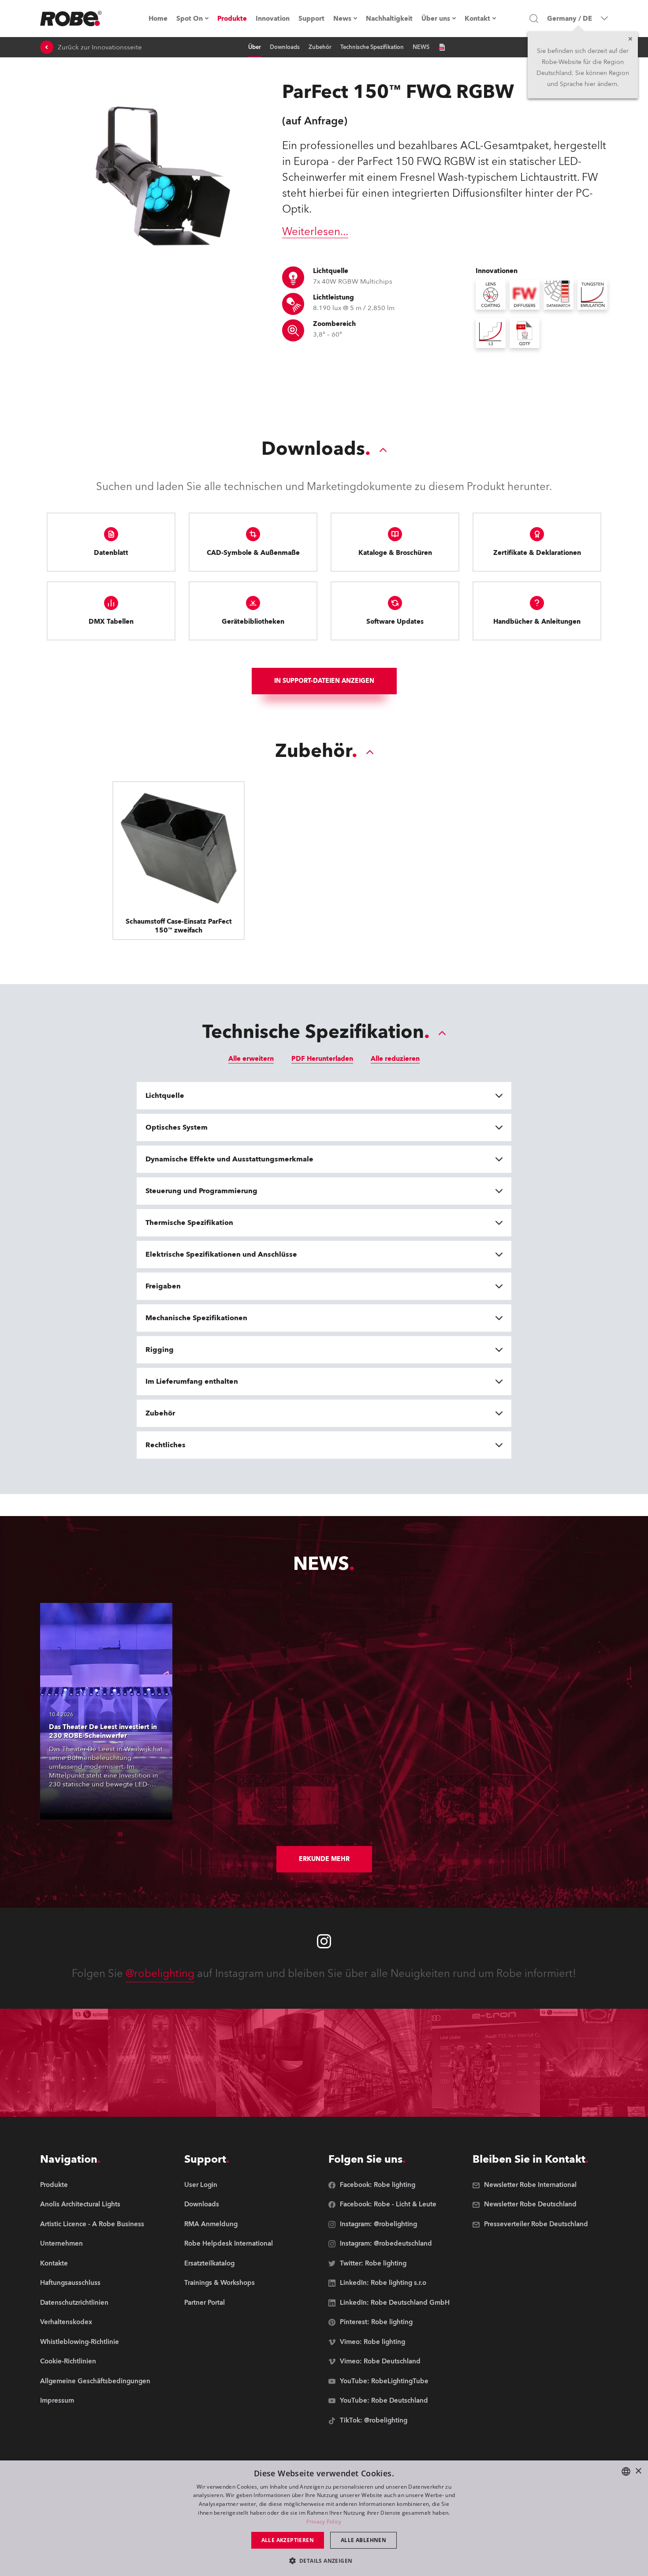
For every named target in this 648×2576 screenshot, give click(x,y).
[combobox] (626, 2471)
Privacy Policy (324, 2522)
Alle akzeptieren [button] (288, 2540)
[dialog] (324, 2518)
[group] (95, 2205)
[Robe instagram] (324, 1941)
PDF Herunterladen (322, 1059)
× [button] (638, 2471)
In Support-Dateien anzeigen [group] (324, 681)
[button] (324, 2560)
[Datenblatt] (442, 47)
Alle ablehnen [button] (363, 2540)
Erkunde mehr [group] (324, 1859)
